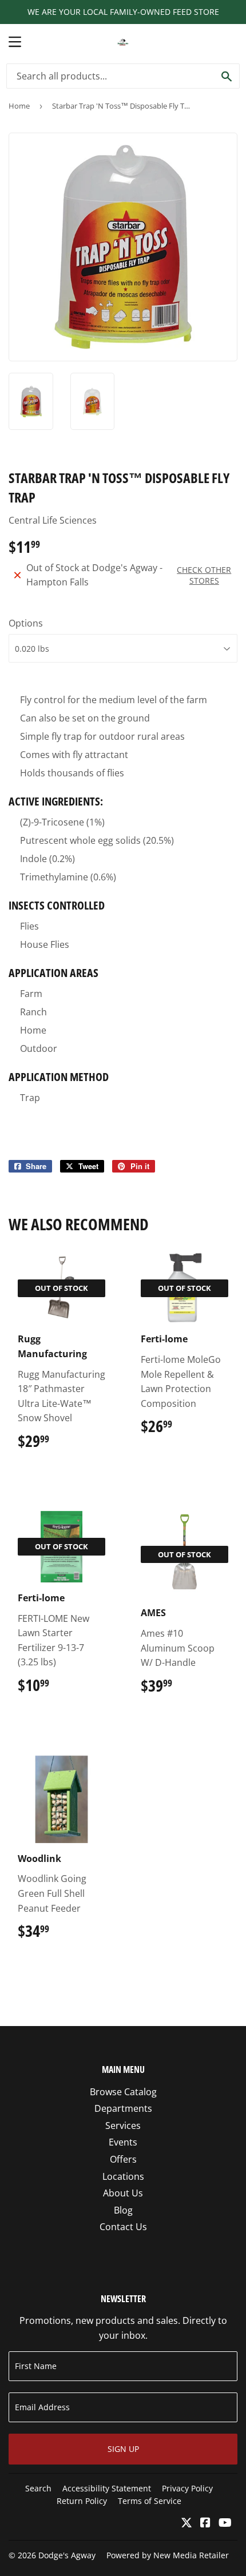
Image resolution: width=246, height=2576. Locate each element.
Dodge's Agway (67, 2555)
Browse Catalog (123, 2092)
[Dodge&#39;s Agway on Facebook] (205, 2523)
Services (123, 2126)
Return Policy (82, 2501)
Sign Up (123, 2449)
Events (123, 2142)
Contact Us (123, 2227)
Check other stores (204, 575)
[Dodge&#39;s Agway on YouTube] (225, 2523)
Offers (123, 2159)
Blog (123, 2210)
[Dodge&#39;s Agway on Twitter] (187, 2523)
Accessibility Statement (107, 2488)
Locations (123, 2176)
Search (38, 2488)
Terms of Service (150, 2501)
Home (19, 106)
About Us (123, 2193)
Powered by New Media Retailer (168, 2555)
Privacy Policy (187, 2488)
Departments (123, 2108)
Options (26, 623)
